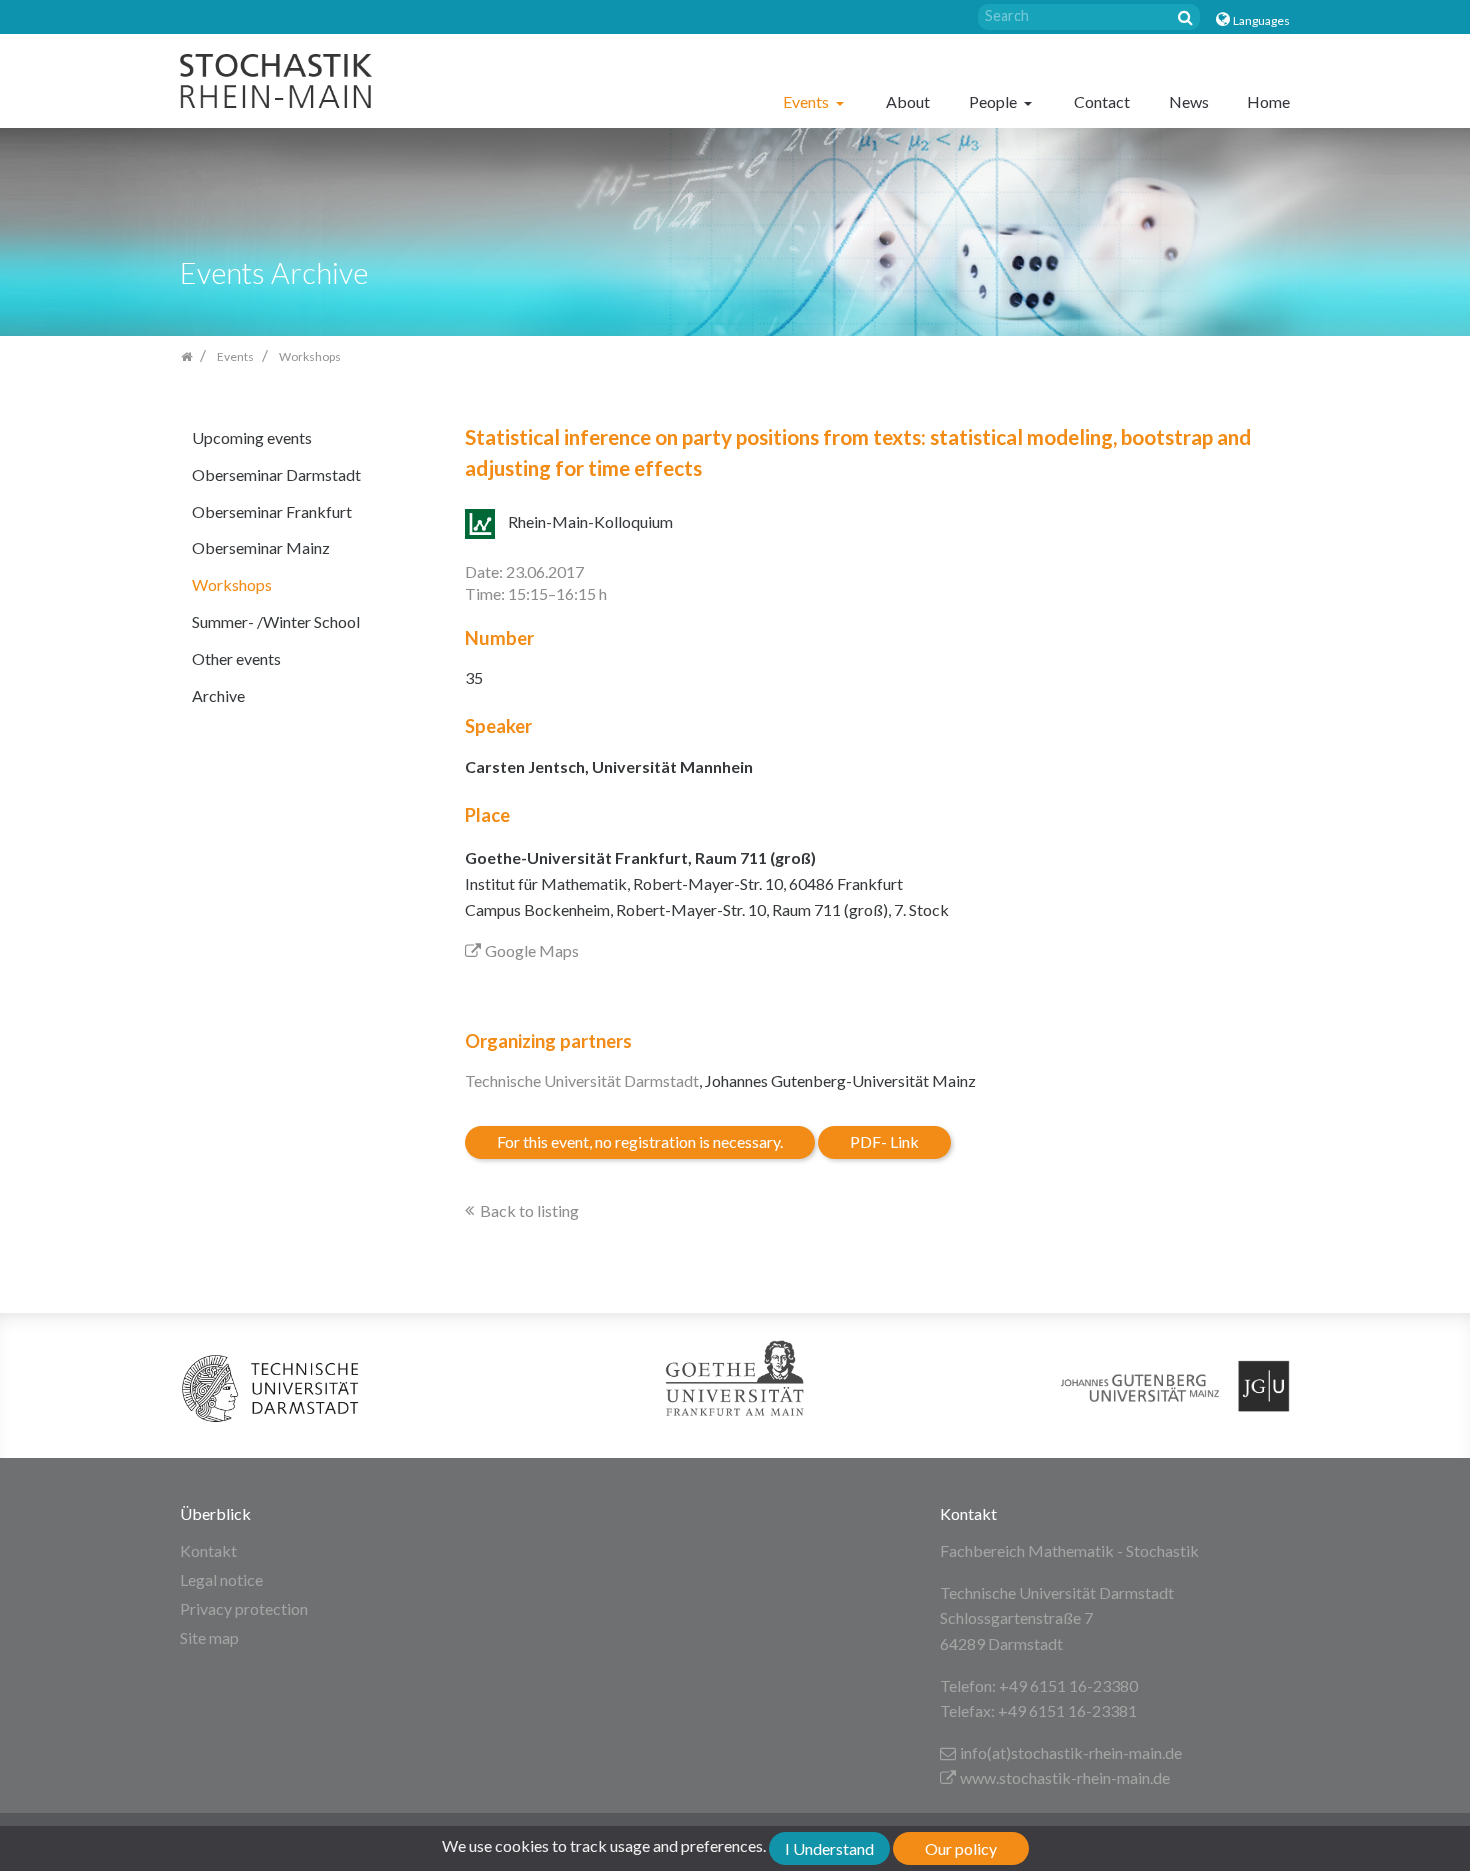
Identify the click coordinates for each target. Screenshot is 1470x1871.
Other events (236, 658)
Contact (1102, 101)
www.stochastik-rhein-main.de (1065, 1777)
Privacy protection (244, 1608)
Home (1268, 101)
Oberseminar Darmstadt (276, 474)
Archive (218, 695)
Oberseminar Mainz (261, 547)
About (908, 101)
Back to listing (529, 1210)
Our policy (961, 1848)
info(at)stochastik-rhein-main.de (1071, 1752)
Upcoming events (252, 437)
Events (807, 101)
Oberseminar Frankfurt (272, 511)
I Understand (829, 1848)
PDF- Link (884, 1141)
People (994, 101)
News (1189, 101)
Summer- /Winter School (276, 621)
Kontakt (208, 1550)
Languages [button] (1261, 20)
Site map (209, 1637)
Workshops (232, 584)
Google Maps (532, 950)
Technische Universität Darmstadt (582, 1080)
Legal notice (221, 1579)
